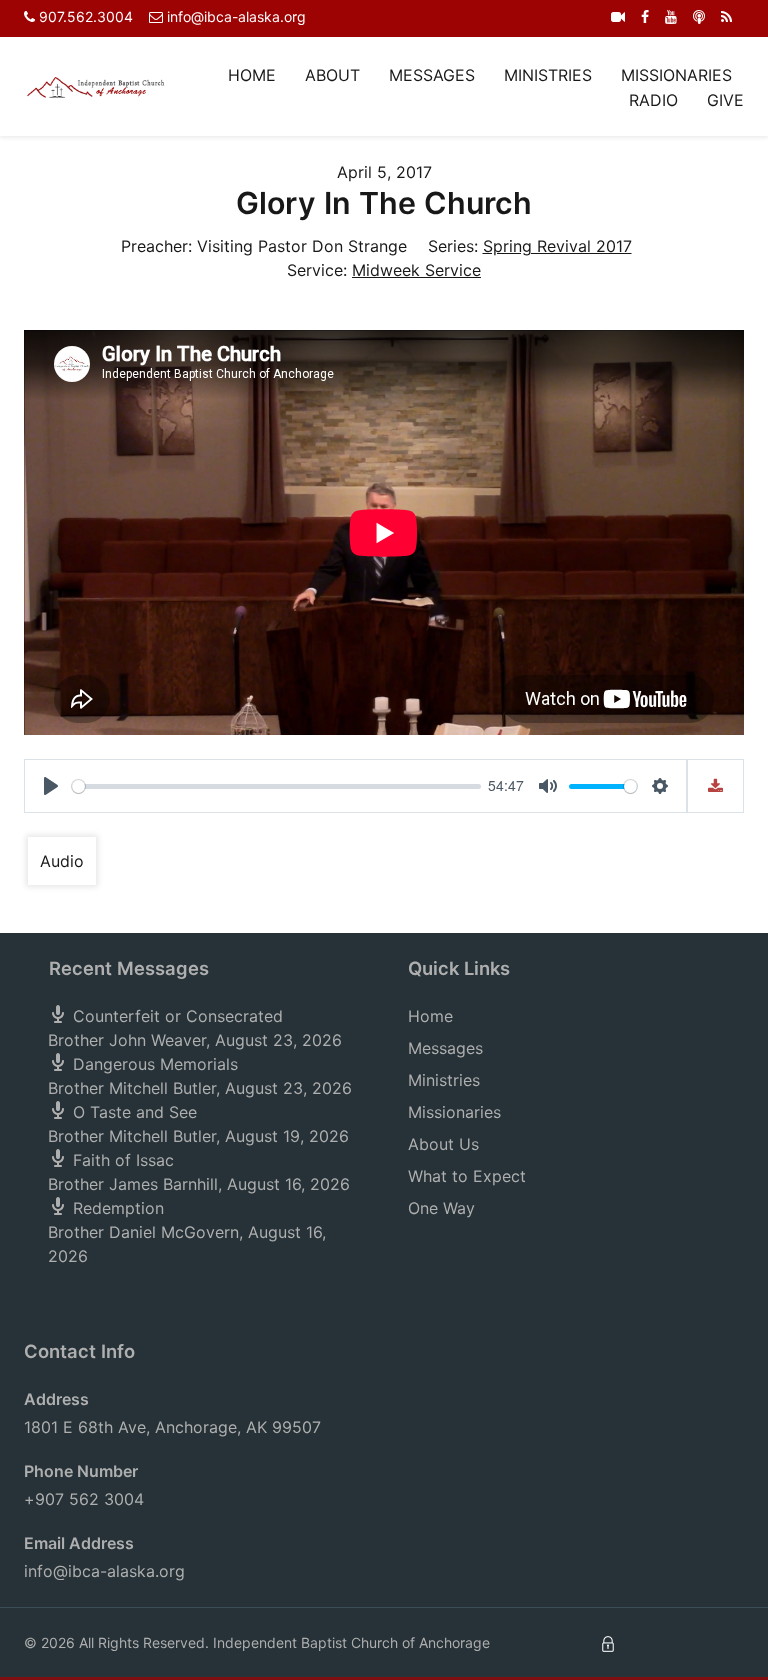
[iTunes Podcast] (699, 16)
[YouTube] (671, 16)
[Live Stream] (618, 16)
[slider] (276, 786)
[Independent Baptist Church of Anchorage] (96, 86)
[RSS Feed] (726, 16)
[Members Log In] (608, 1642)
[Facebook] (645, 16)
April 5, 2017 (384, 172)
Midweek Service (416, 270)
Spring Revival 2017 (557, 246)
